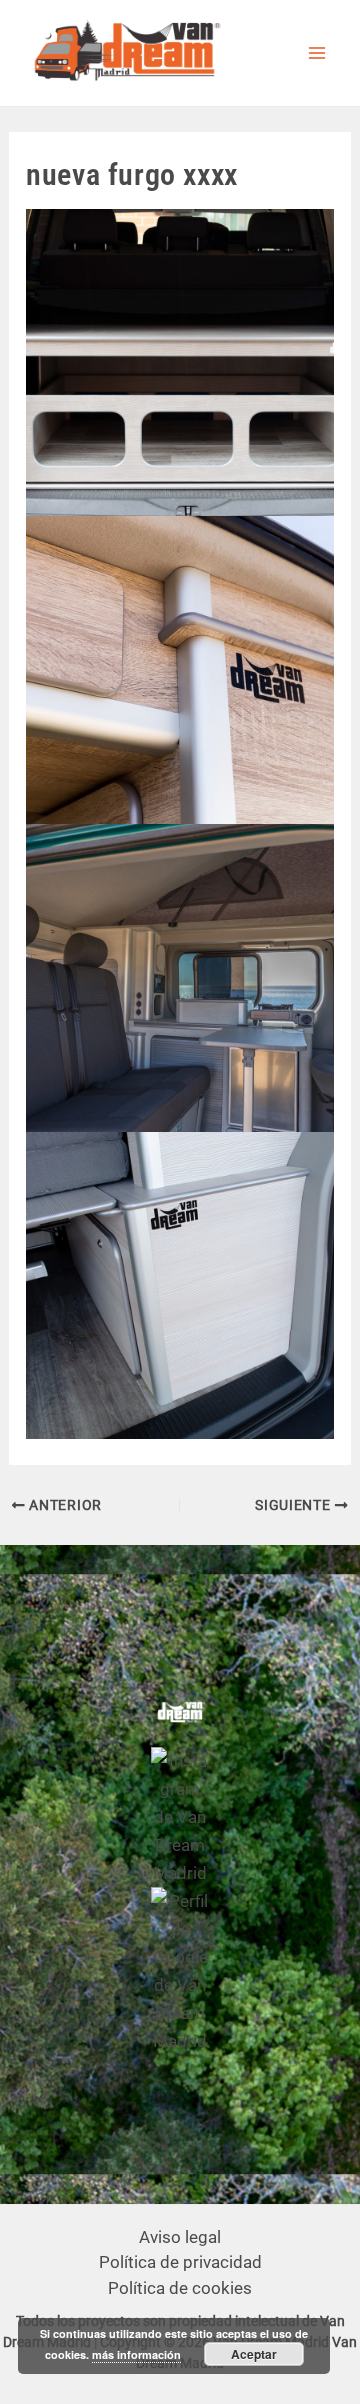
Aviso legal (180, 2237)
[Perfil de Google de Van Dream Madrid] (180, 1970)
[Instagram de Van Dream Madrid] (180, 1816)
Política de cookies (180, 2288)
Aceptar (254, 2354)
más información (136, 2354)
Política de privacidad (180, 2262)
